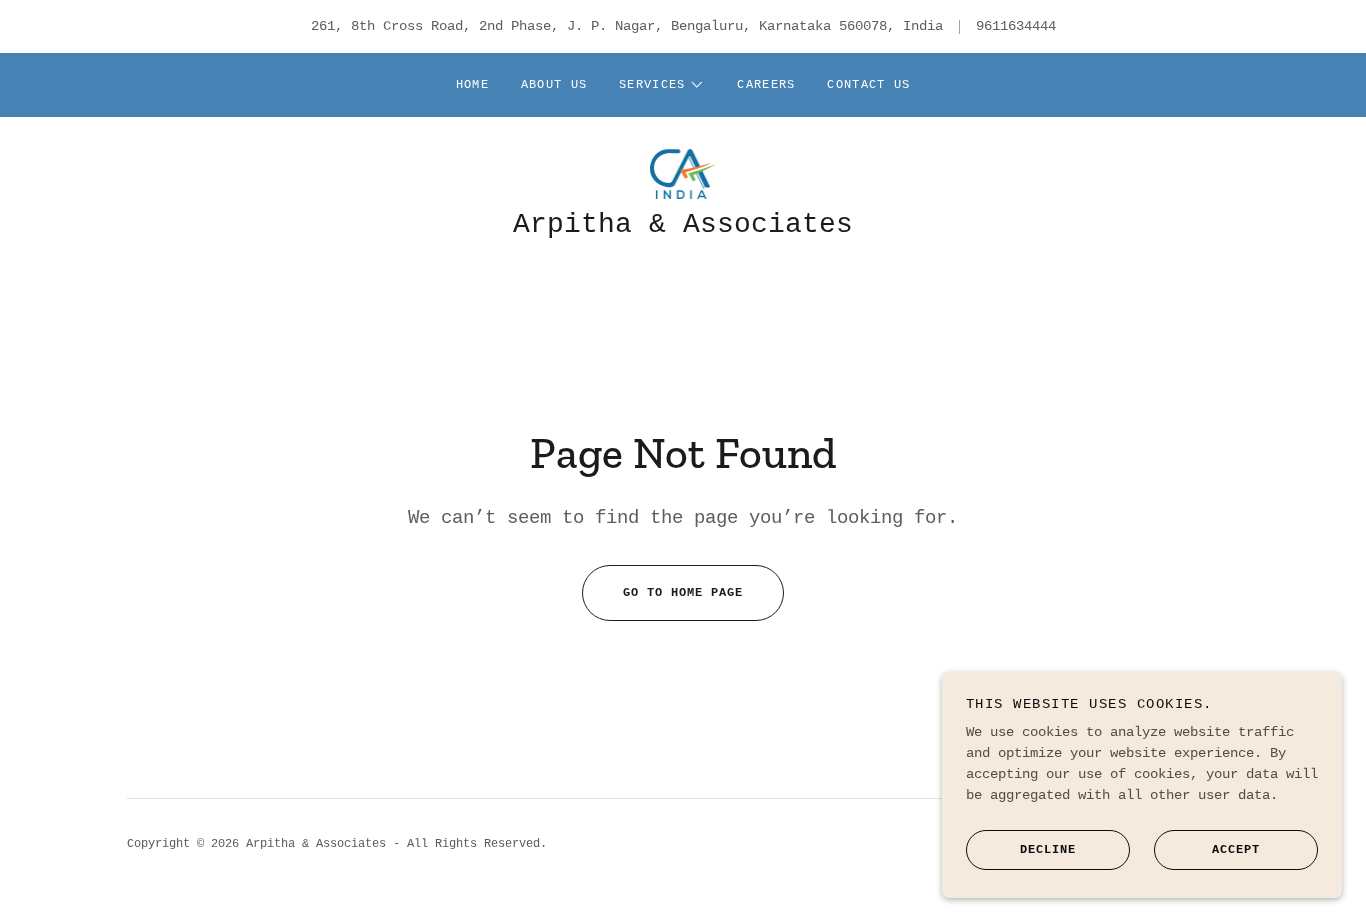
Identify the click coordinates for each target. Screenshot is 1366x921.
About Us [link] (554, 85)
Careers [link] (766, 85)
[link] (683, 174)
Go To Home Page (683, 593)
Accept (1236, 849)
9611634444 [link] (1016, 26)
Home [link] (472, 85)
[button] (662, 85)
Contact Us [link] (868, 85)
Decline (1048, 849)
